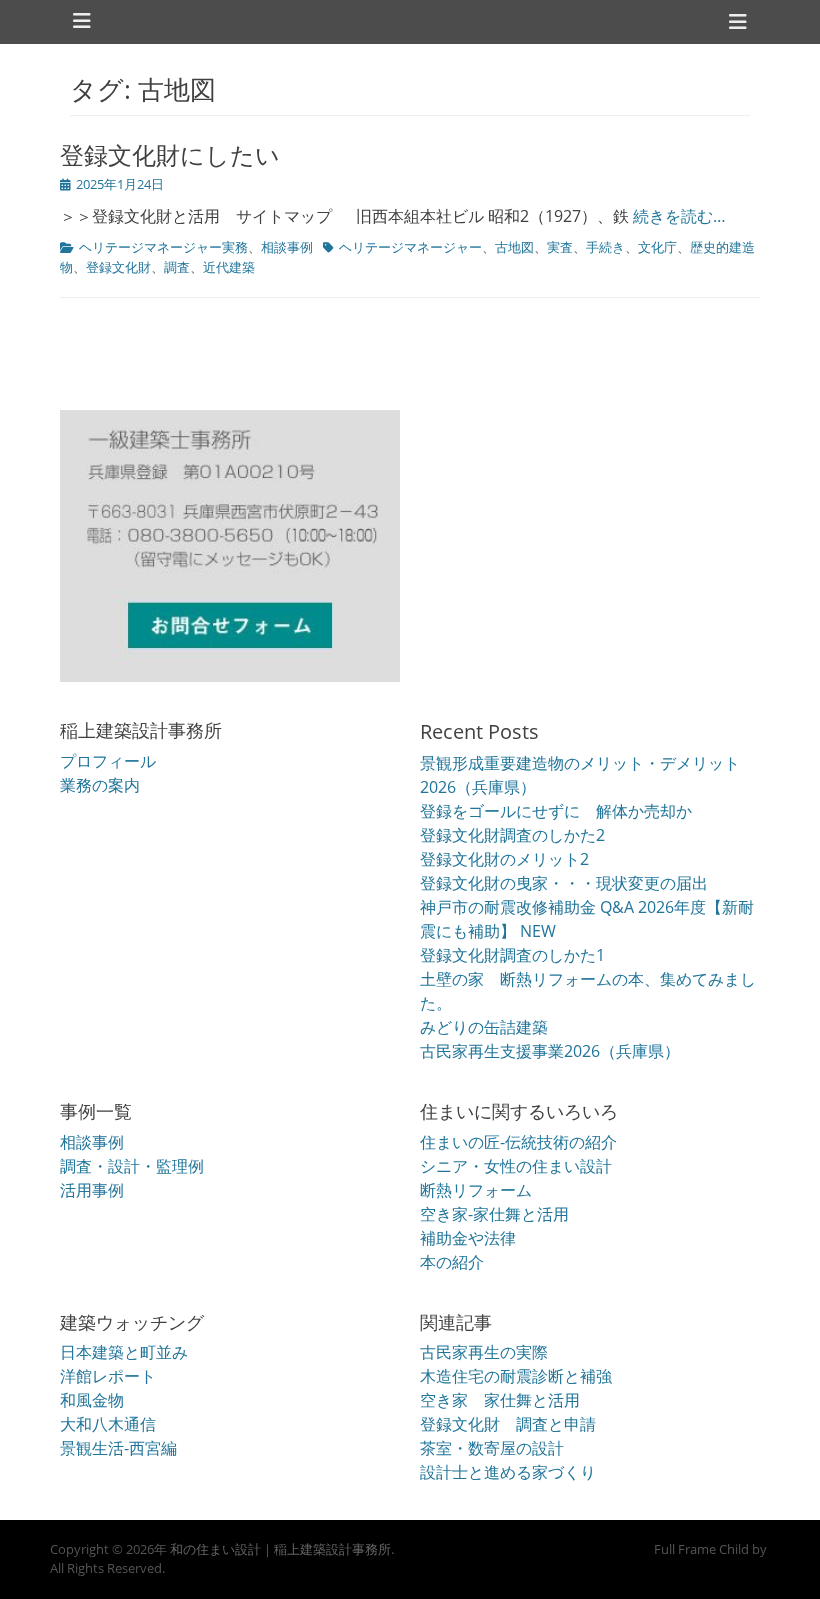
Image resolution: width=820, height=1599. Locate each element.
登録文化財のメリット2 (504, 859)
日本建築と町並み (124, 1352)
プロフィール (108, 761)
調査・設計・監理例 (132, 1166)
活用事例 (92, 1190)
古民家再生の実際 (484, 1352)
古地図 (514, 247)
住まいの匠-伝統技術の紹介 (518, 1142)
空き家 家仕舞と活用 (500, 1400)
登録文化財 (118, 267)
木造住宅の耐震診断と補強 (516, 1376)
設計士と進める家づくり (508, 1472)
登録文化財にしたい (170, 154)
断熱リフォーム (476, 1190)
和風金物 (92, 1400)
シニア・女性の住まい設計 (516, 1166)
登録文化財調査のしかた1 (512, 955)
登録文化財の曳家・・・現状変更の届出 (564, 883)
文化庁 (657, 247)
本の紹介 (452, 1262)
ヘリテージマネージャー (410, 247)
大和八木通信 (108, 1424)
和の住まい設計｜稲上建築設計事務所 (280, 1549)
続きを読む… (679, 216)
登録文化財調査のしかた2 (512, 835)
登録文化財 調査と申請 (508, 1424)
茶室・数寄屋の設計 (492, 1448)
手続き (605, 247)
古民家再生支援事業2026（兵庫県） (550, 1051)
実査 (560, 247)
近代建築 (229, 267)
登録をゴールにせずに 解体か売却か (556, 811)
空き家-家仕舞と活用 (494, 1214)
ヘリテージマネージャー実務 (163, 247)
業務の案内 (100, 785)
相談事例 (287, 247)
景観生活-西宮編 (118, 1448)
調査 (177, 267)
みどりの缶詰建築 (484, 1027)
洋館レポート (108, 1376)
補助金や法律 (468, 1238)
